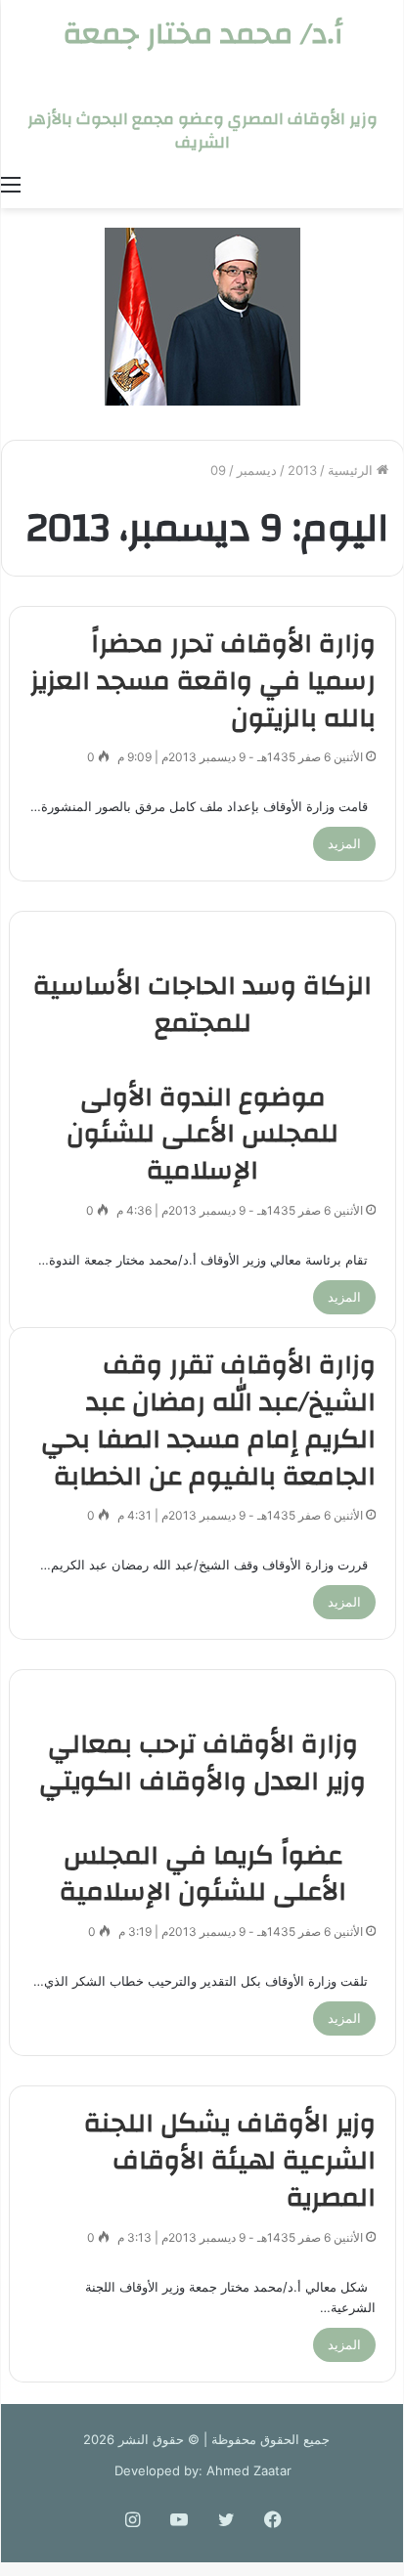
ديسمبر (257, 470)
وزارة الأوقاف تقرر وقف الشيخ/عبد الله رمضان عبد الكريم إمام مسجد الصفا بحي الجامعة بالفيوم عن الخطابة (208, 1420)
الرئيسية (352, 470)
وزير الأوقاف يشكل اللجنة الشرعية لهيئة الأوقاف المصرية (230, 2161)
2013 (302, 470)
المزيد (344, 843)
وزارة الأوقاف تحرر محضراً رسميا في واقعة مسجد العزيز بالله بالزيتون (203, 681)
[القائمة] (11, 184)
